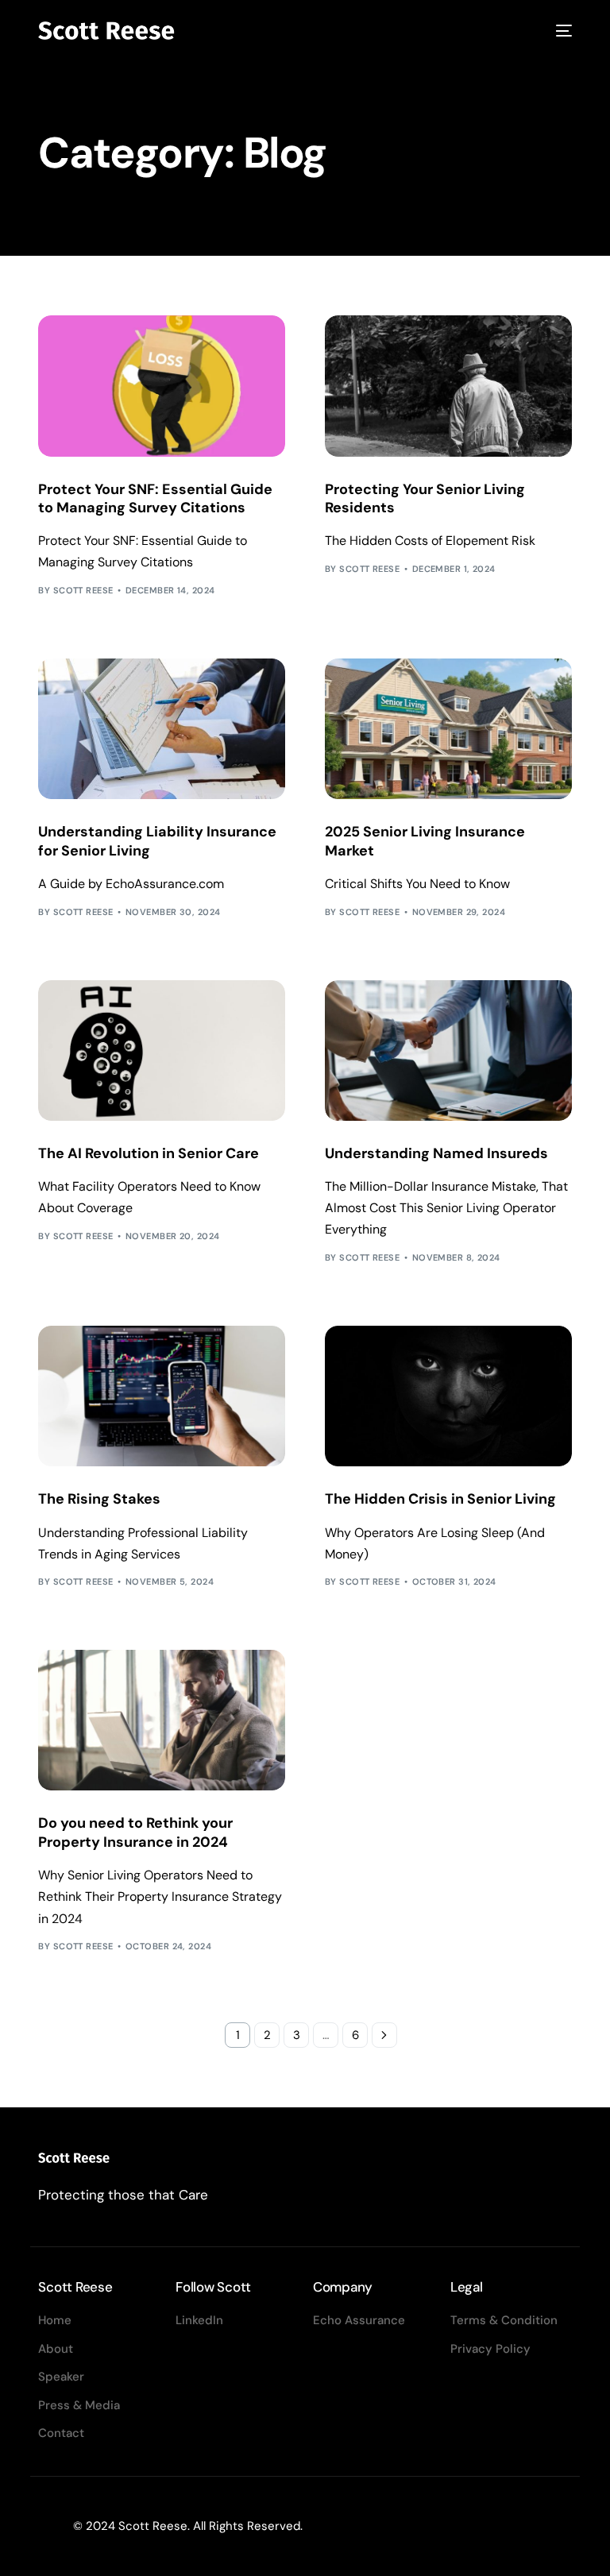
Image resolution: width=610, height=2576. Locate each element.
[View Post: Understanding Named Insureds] (448, 1050)
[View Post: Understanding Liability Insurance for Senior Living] (162, 729)
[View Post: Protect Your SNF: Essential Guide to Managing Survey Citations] (162, 386)
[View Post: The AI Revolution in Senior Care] (162, 1050)
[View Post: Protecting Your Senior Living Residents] (448, 386)
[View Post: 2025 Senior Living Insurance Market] (448, 729)
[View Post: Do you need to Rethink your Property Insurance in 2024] (162, 1720)
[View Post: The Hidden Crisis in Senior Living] (448, 1396)
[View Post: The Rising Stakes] (162, 1396)
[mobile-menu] (561, 31)
